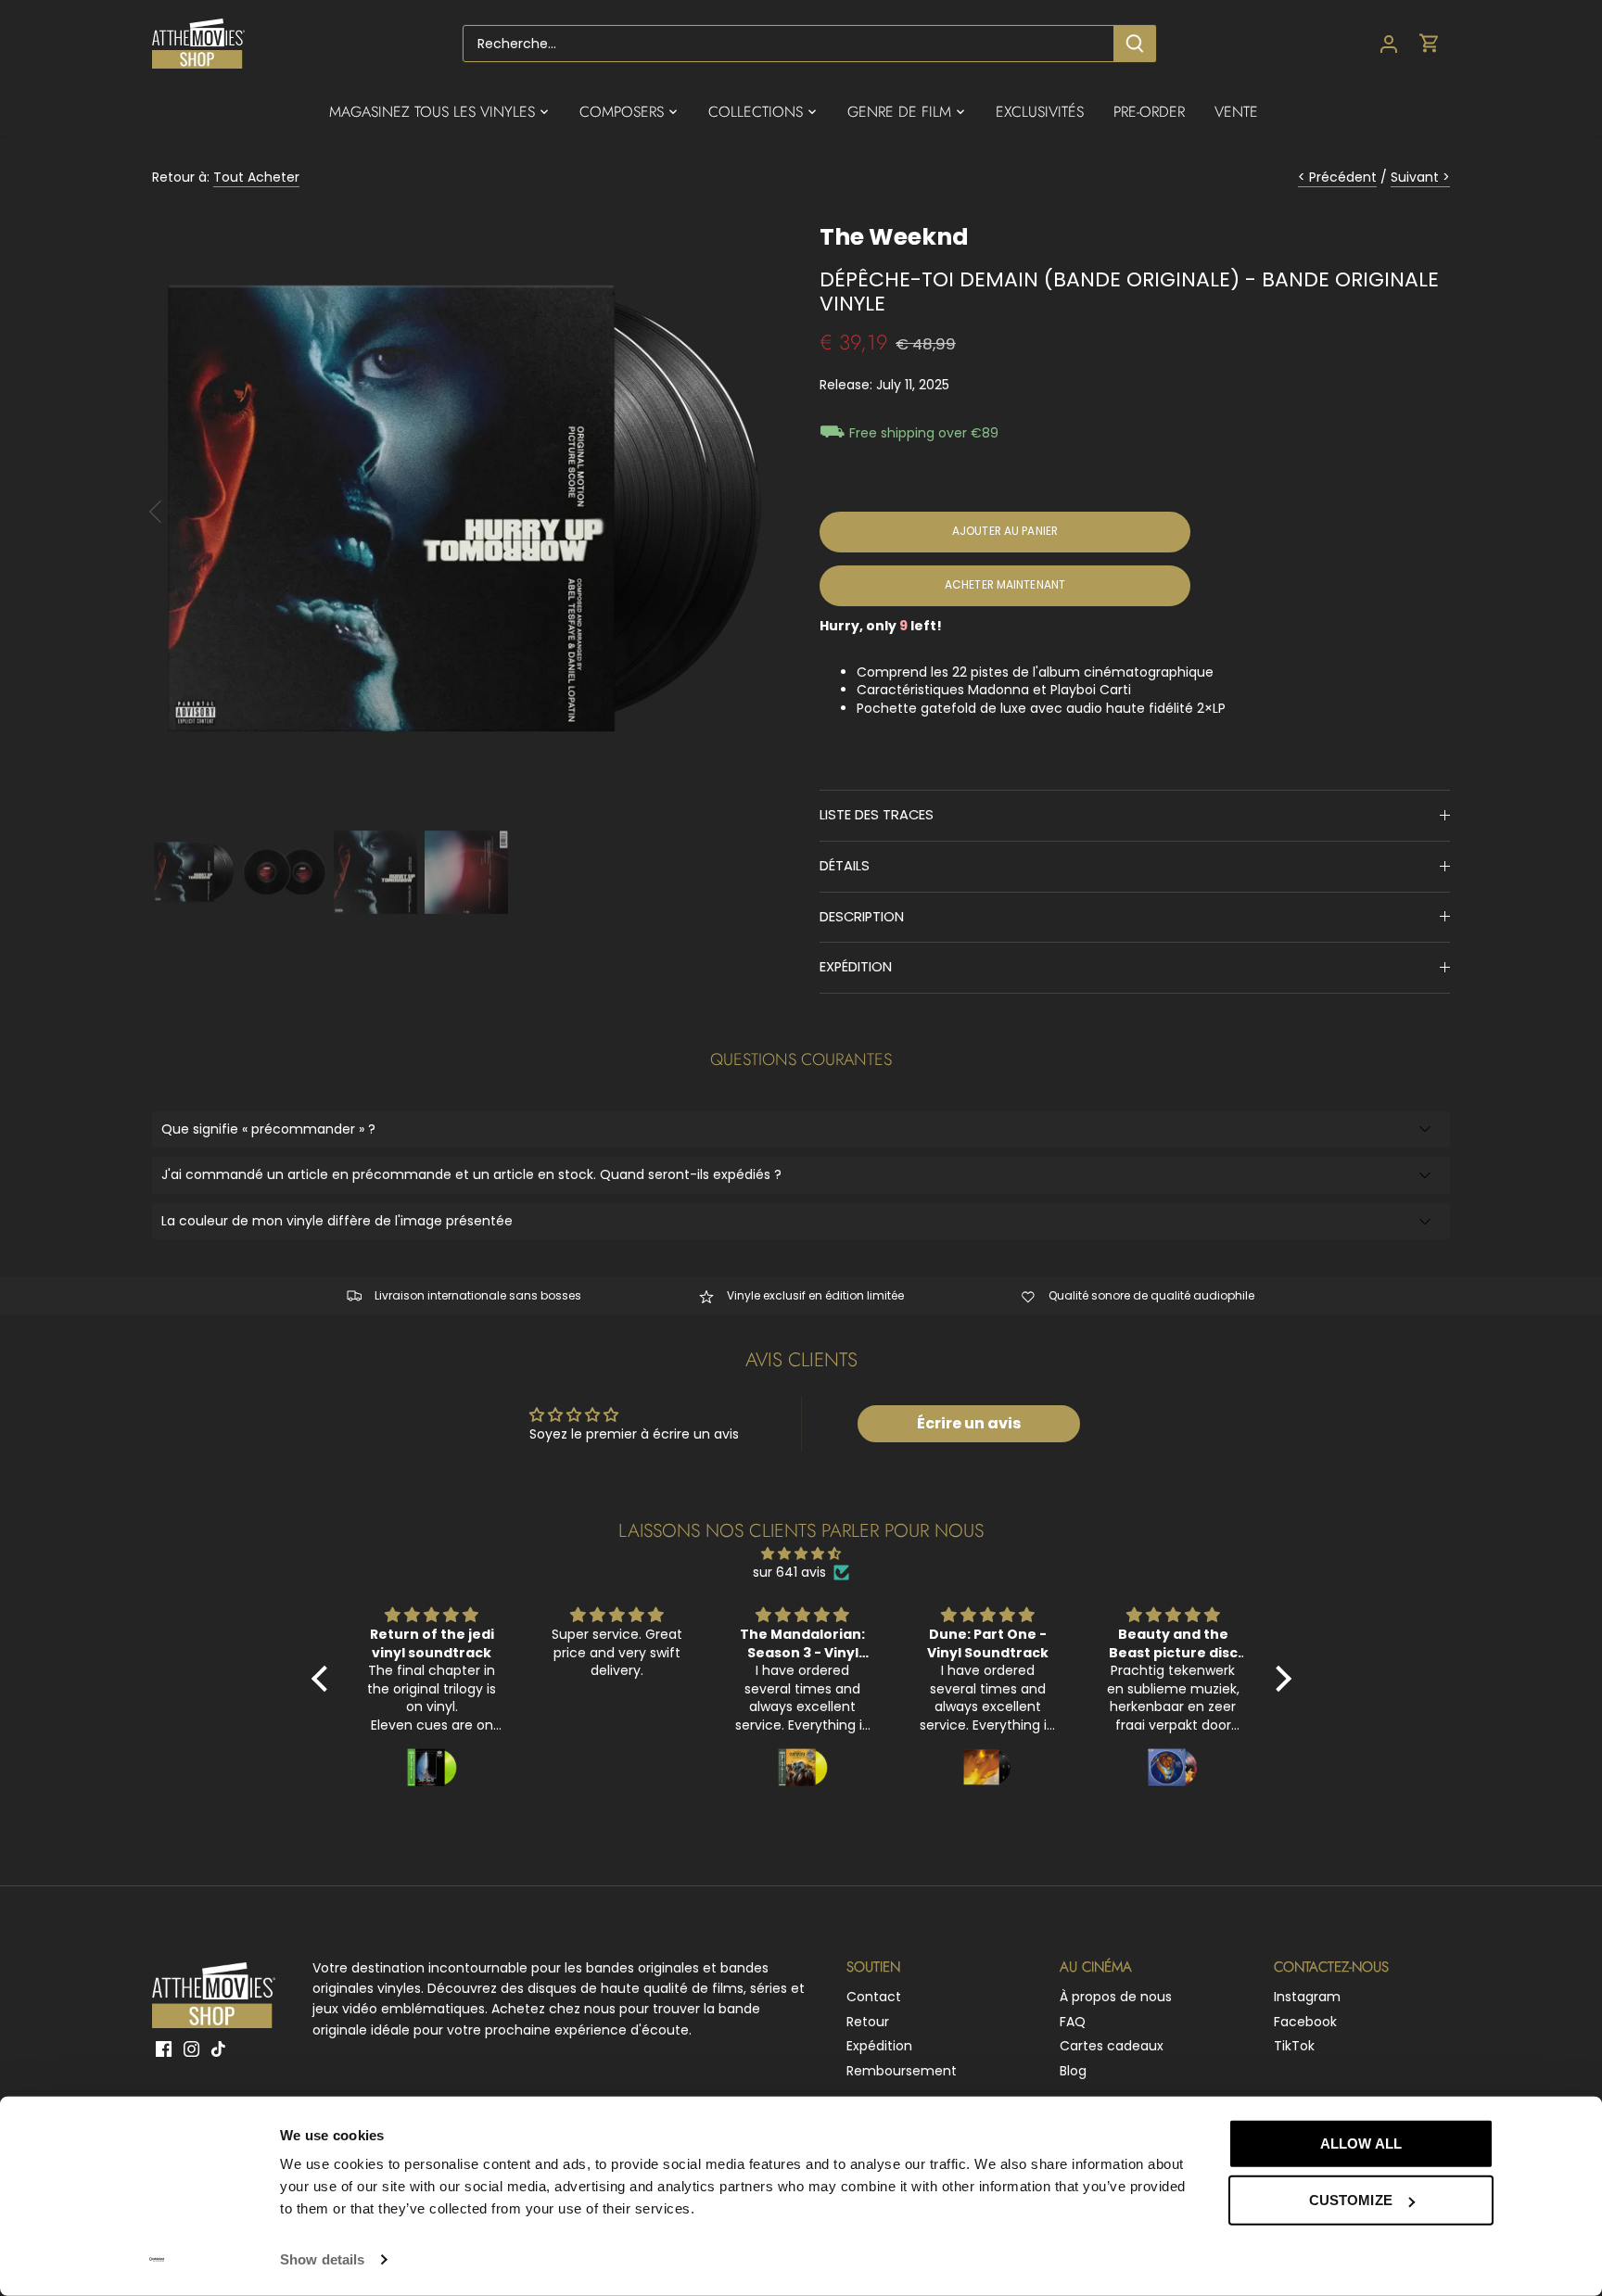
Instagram (1307, 1997)
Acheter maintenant (1005, 585)
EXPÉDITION (856, 967)
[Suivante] (747, 512)
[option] (464, 512)
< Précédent (1337, 177)
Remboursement (902, 2071)
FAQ (1073, 2022)
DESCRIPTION (862, 917)
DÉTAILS (845, 866)
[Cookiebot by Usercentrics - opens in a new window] (157, 2260)
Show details (322, 2259)
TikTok (1294, 2046)
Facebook (1305, 2022)
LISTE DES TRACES (877, 815)
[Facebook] (164, 2049)
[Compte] (1389, 44)
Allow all (1361, 2144)
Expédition (879, 2046)
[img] (801, 1554)
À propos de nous (1116, 1997)
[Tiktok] (218, 2049)
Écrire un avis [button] (969, 1423)
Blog (1073, 2071)
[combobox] (788, 44)
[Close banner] (1535, 2126)
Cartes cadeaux (1112, 2046)
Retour (868, 2022)
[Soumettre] (1135, 44)
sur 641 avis (789, 1573)
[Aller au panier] (1430, 44)
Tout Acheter (256, 177)
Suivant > (1420, 177)
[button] (324, 1678)
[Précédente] (180, 512)
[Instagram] (191, 2049)
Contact (874, 1997)
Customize (1351, 2200)
